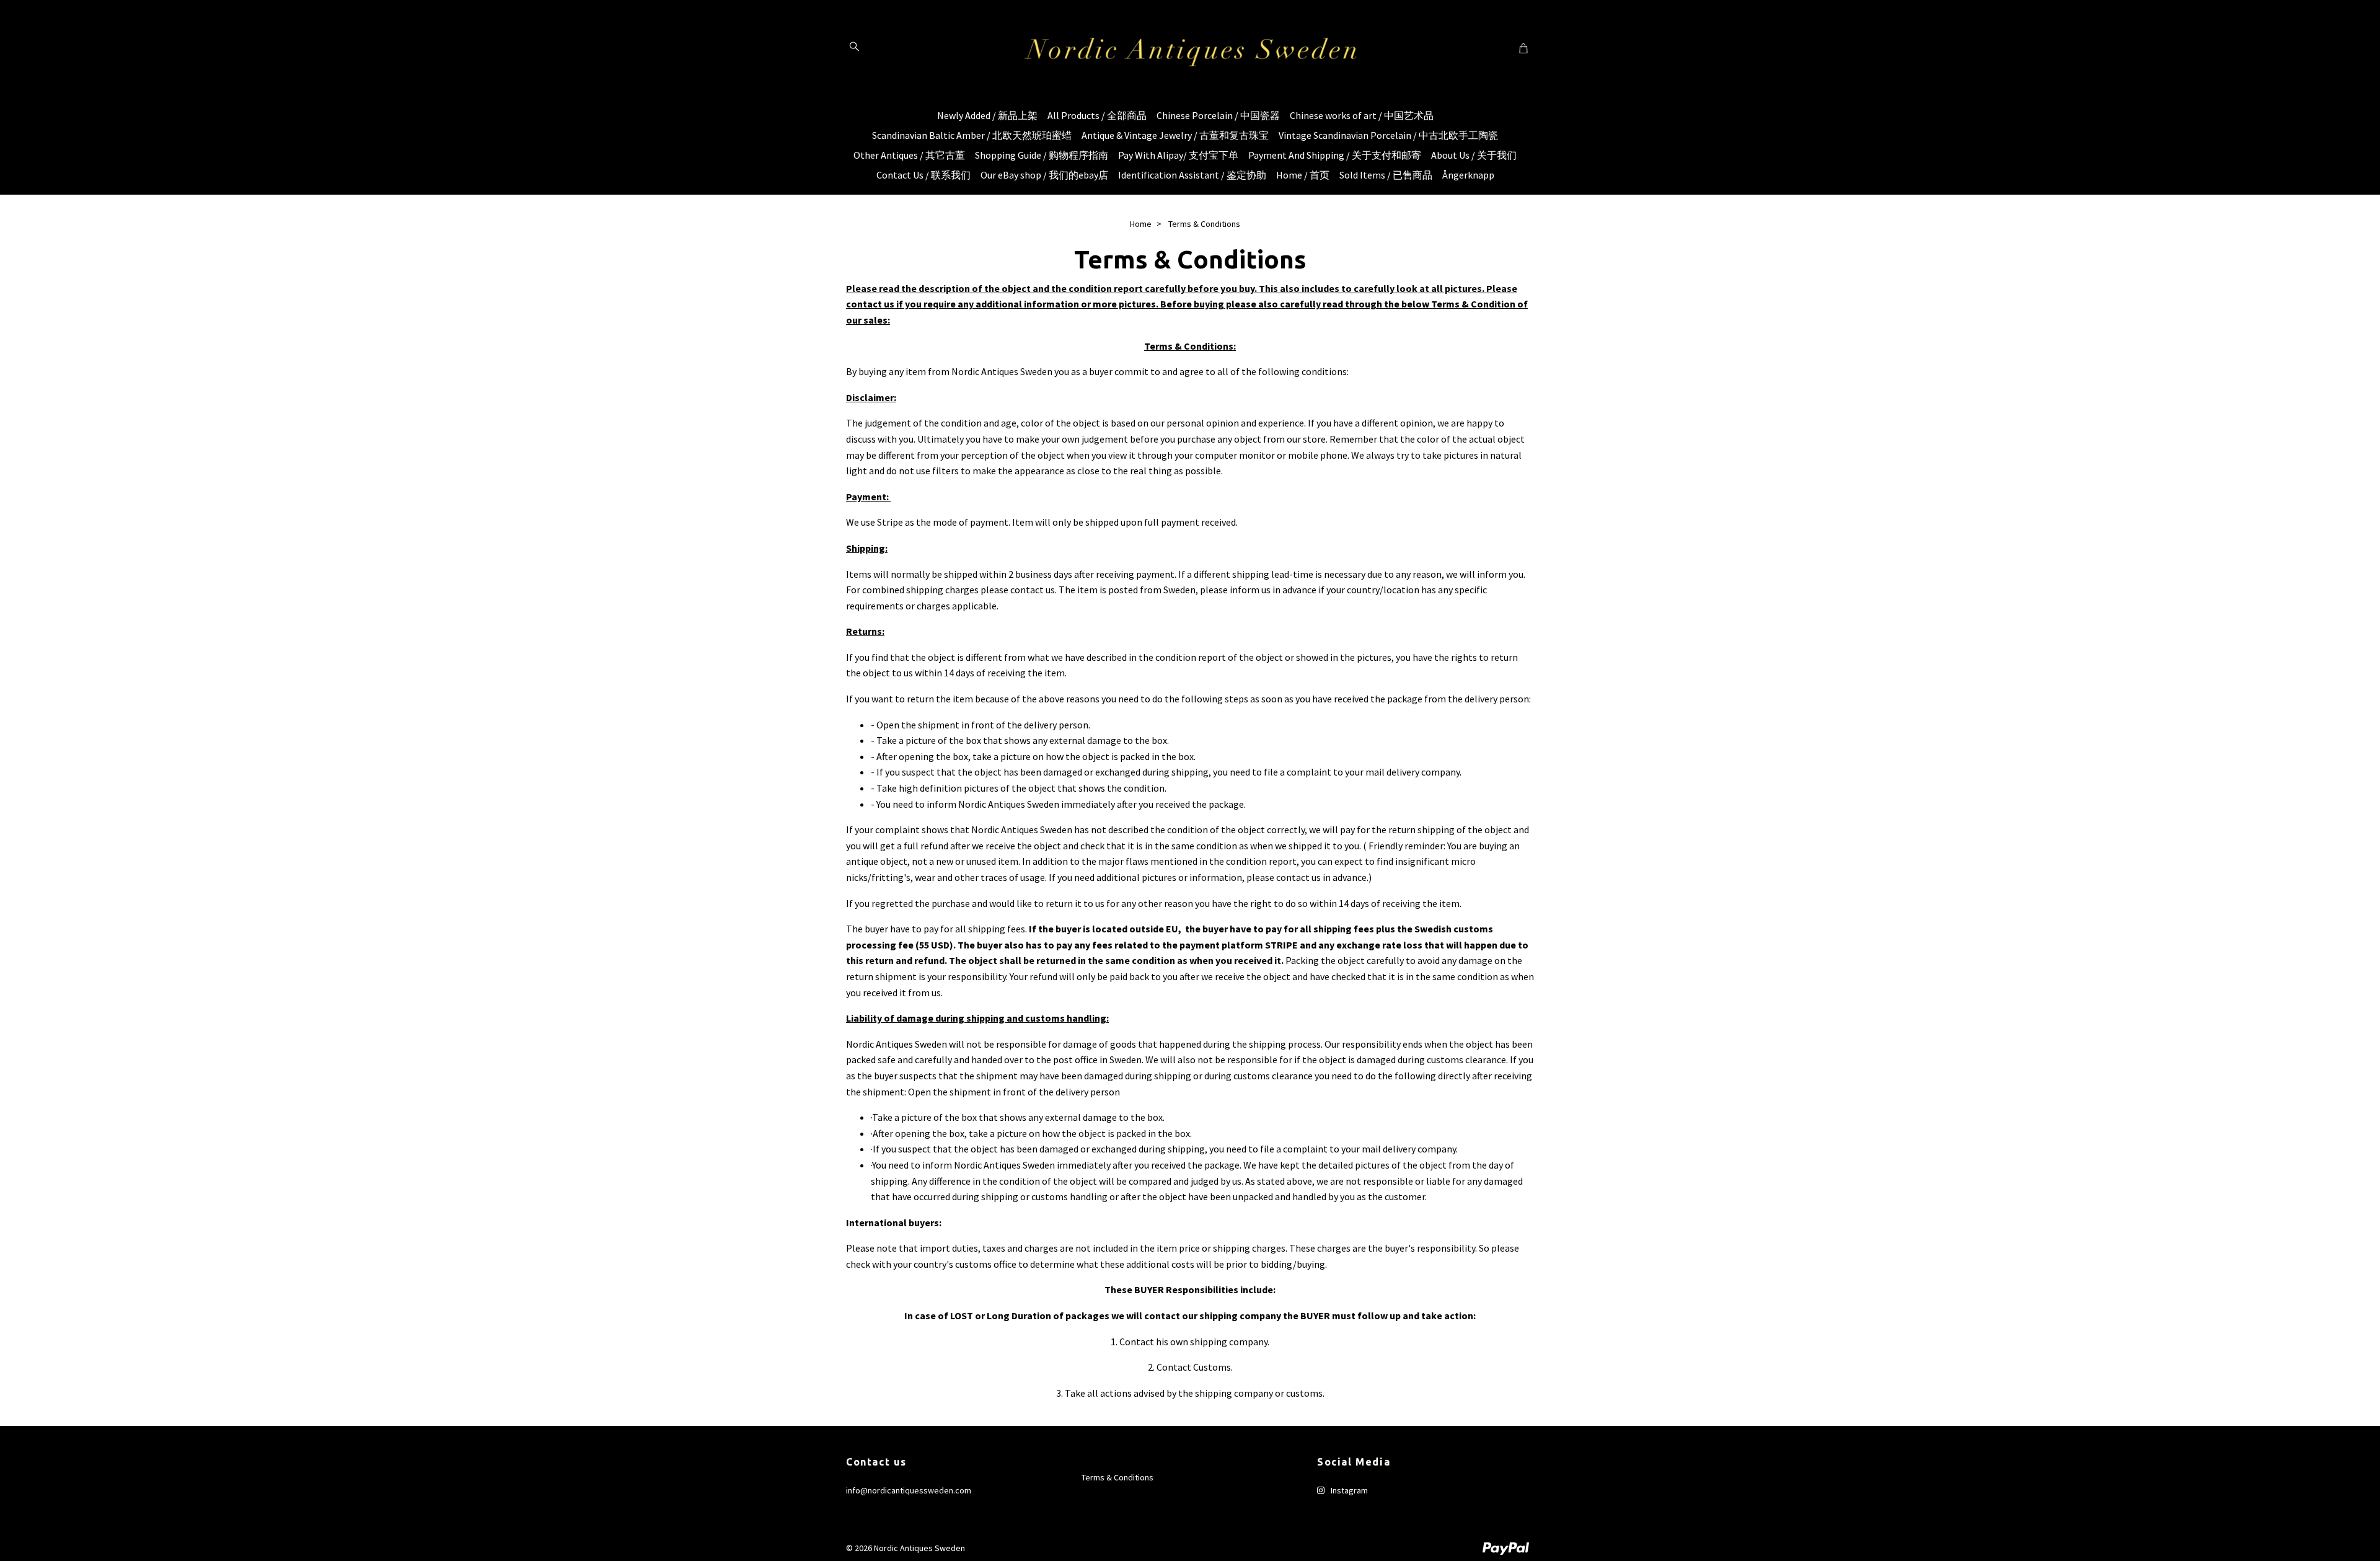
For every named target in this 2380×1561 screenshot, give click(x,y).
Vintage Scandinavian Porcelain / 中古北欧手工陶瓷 (1388, 135)
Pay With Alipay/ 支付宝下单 (1178, 155)
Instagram (1348, 1490)
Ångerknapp (1468, 175)
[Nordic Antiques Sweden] (1190, 48)
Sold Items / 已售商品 (1386, 175)
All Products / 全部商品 (1097, 115)
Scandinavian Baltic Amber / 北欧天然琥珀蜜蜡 (972, 135)
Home (1141, 224)
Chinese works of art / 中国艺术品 (1362, 115)
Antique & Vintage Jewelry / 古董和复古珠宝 (1175, 135)
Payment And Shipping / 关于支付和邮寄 (1335, 155)
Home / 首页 (1303, 175)
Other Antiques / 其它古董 (909, 155)
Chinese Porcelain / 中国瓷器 (1218, 115)
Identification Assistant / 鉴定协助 (1192, 175)
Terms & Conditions (1117, 1477)
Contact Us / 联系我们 (923, 175)
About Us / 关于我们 (1474, 155)
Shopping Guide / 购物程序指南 (1042, 155)
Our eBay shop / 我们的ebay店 (1044, 175)
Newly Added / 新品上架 (987, 115)
